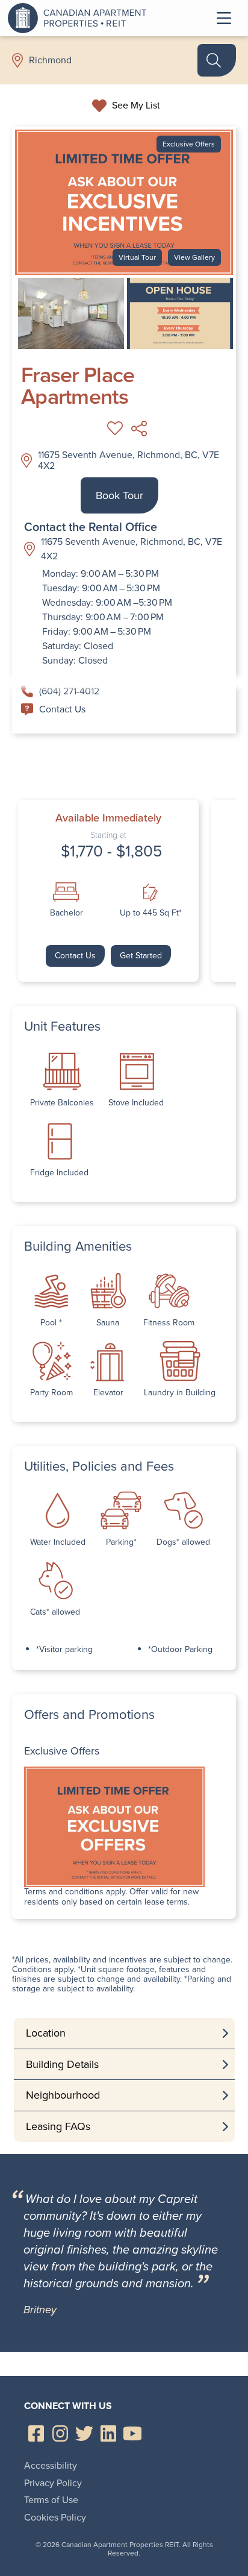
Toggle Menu (224, 18)
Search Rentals (217, 60)
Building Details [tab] (62, 2064)
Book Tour (119, 495)
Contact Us (62, 709)
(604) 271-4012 (69, 691)
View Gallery (194, 257)
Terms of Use (51, 2500)
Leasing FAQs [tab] (58, 2126)
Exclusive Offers (189, 144)
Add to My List (115, 429)
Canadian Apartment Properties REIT (80, 18)
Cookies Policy (55, 2517)
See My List (136, 105)
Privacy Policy (53, 2483)
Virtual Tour (137, 257)
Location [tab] (46, 2033)
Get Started (141, 956)
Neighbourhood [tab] (63, 2095)
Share (139, 429)
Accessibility (51, 2465)
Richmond (50, 60)
